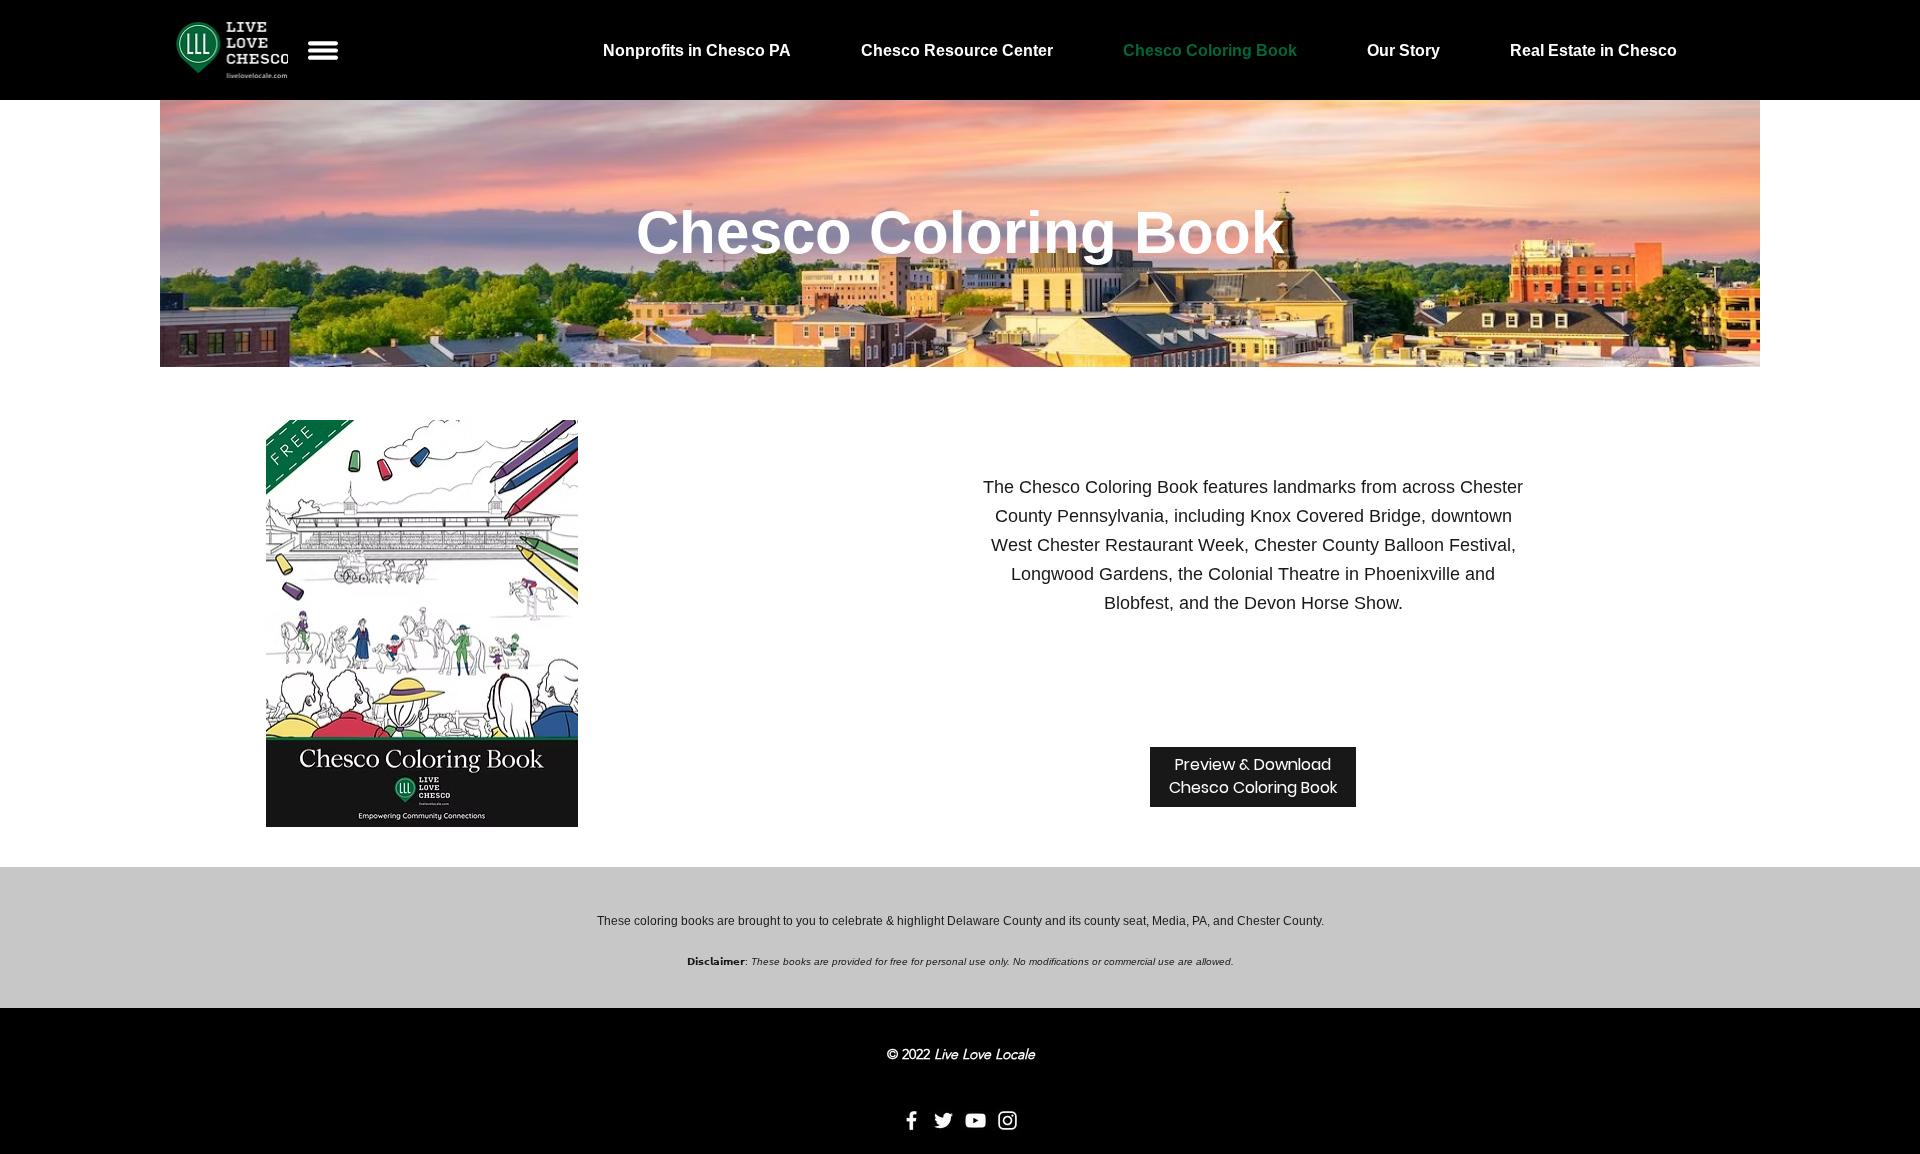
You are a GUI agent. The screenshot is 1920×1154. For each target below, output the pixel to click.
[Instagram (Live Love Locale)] (1007, 1120)
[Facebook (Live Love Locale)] (911, 1120)
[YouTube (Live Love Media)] (975, 1120)
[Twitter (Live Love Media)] (943, 1120)
